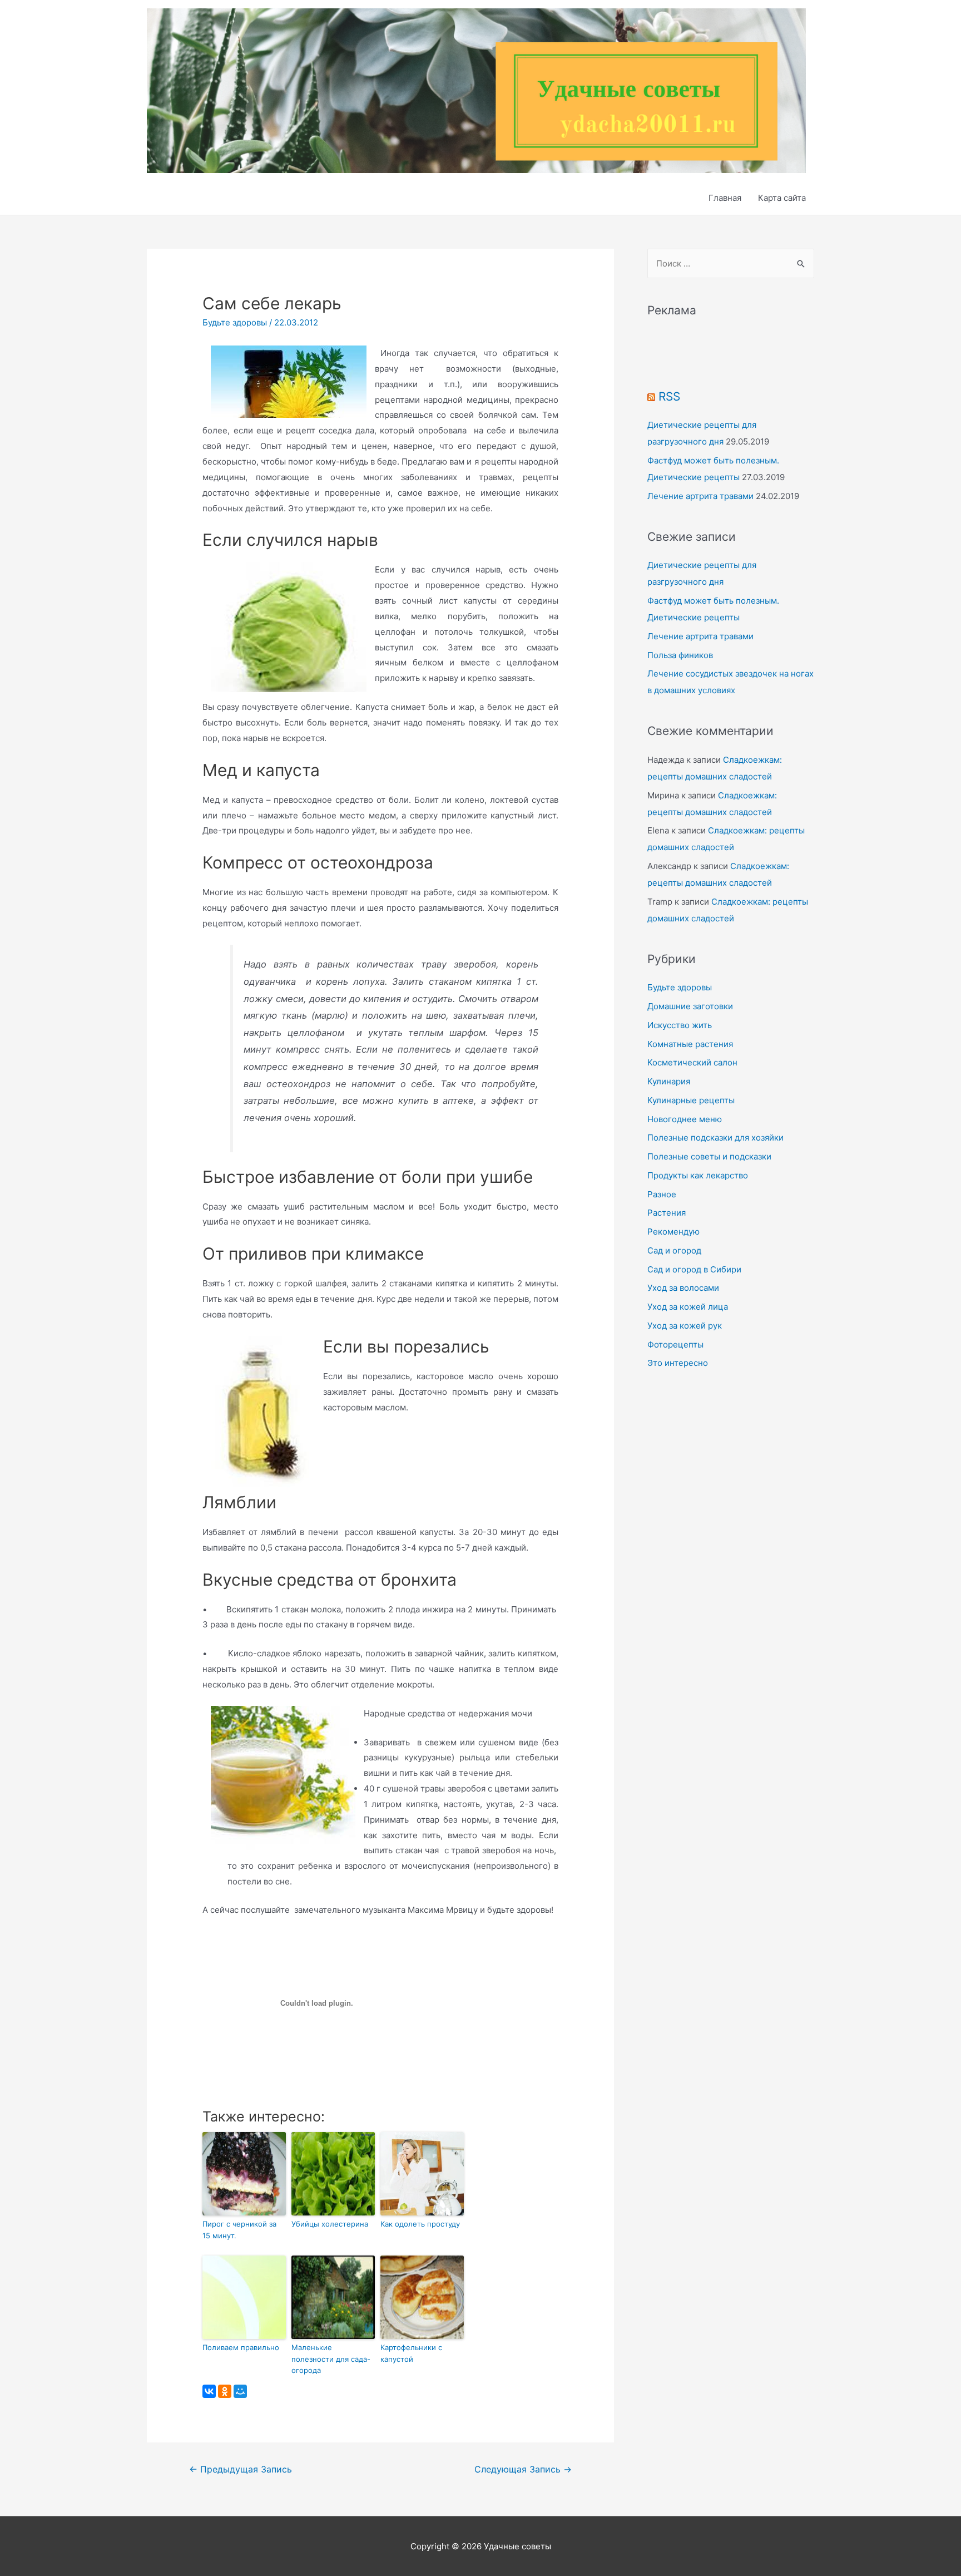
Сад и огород (674, 1250)
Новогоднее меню (685, 1119)
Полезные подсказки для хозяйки (715, 1138)
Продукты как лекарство (698, 1175)
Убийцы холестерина (330, 2224)
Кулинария (669, 1081)
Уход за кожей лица (688, 1307)
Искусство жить (680, 1025)
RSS (669, 396)
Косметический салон (692, 1062)
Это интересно (678, 1363)
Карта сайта (782, 198)
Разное (662, 1194)
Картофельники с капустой (411, 2353)
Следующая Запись (523, 2469)
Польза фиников (680, 655)
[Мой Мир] (240, 2391)
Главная (725, 198)
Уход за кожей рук (685, 1326)
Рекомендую (673, 1232)
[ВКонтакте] (209, 2391)
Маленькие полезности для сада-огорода (331, 2359)
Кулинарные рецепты (691, 1100)
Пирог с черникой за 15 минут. (239, 2230)
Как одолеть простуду (420, 2224)
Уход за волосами (683, 1288)
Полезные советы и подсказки (709, 1156)
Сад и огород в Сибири (694, 1269)
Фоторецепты (675, 1344)
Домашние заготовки (690, 1006)
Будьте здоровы (235, 322)
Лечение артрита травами (700, 496)
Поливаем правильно (241, 2347)
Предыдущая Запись (241, 2469)
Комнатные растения (690, 1044)
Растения (667, 1213)
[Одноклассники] (225, 2391)
